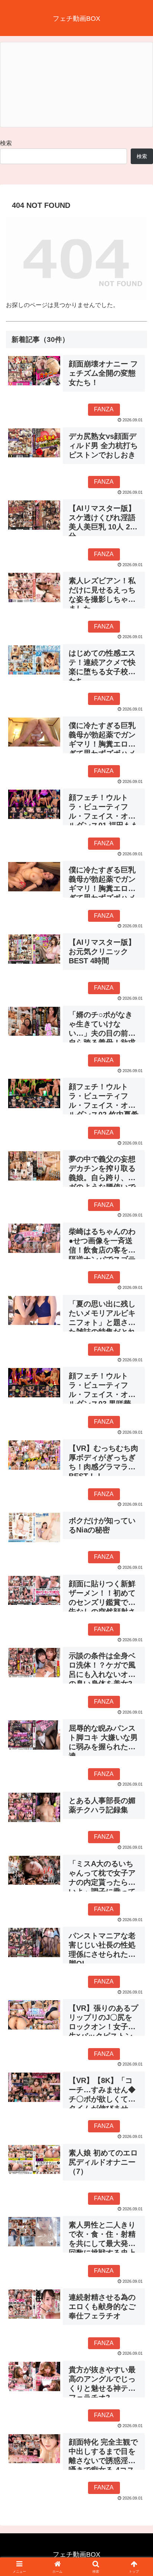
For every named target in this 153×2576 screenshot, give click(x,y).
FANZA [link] (104, 409)
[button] (138, 1545)
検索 (6, 143)
